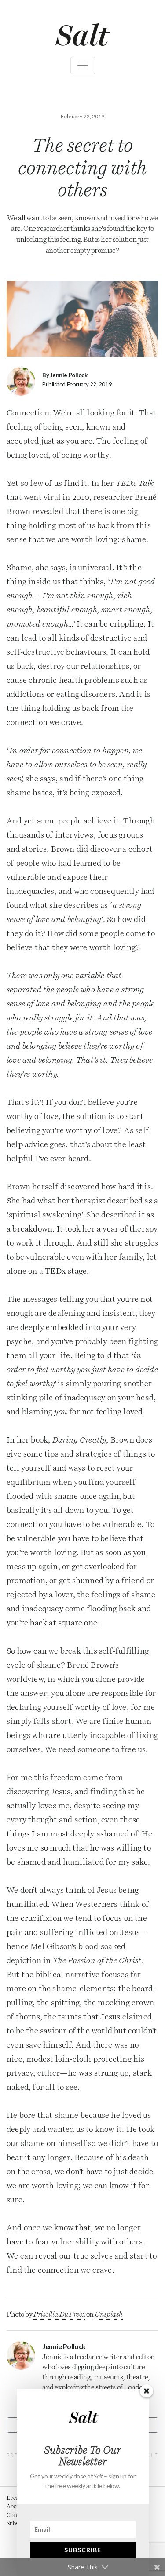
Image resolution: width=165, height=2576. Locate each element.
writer (113, 2357)
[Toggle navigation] (83, 66)
